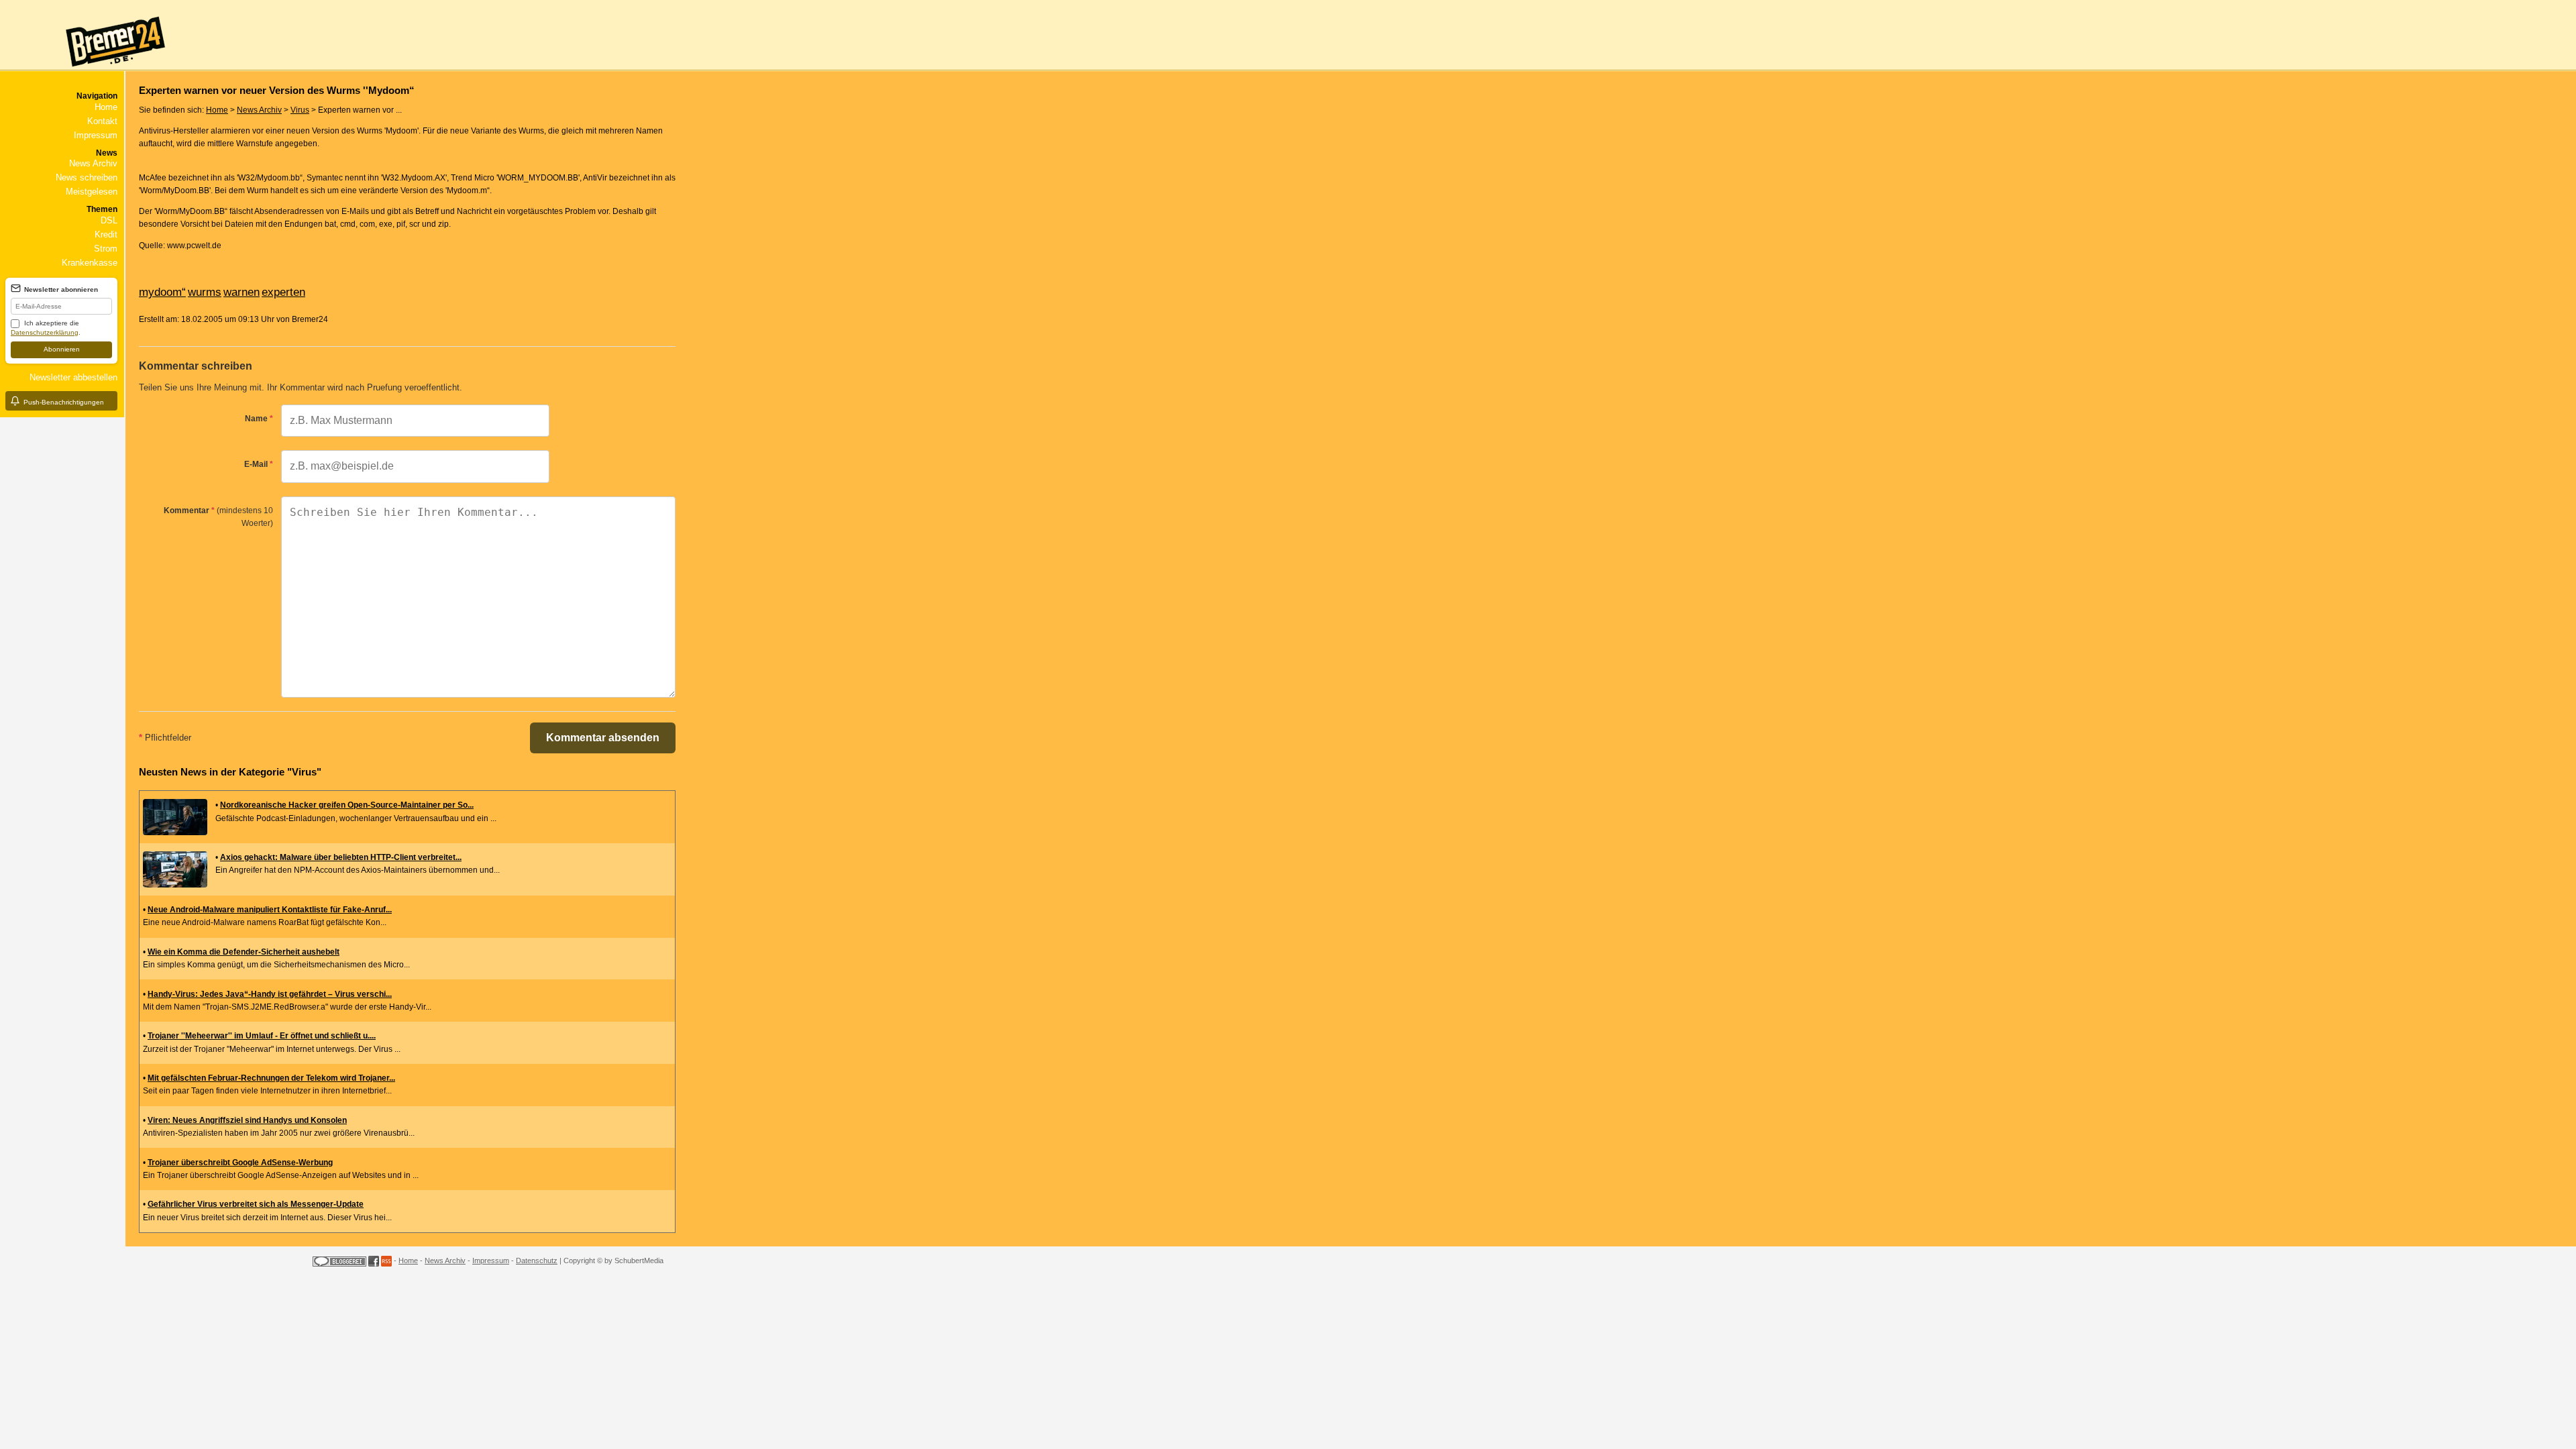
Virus (300, 110)
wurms (205, 292)
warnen (241, 292)
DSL (109, 220)
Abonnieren (62, 349)
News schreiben (87, 177)
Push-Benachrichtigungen (64, 402)
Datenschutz (537, 1260)
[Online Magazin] (85, 71)
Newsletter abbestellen (73, 377)
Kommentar (218, 517)
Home (106, 107)
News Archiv (93, 163)
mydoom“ (162, 292)
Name (259, 419)
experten (283, 292)
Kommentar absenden (603, 738)
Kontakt (102, 121)
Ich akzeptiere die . (46, 328)
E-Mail (259, 464)
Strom (106, 249)
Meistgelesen (92, 192)
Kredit (106, 234)
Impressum (96, 135)
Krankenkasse (90, 263)
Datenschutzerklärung (45, 332)
